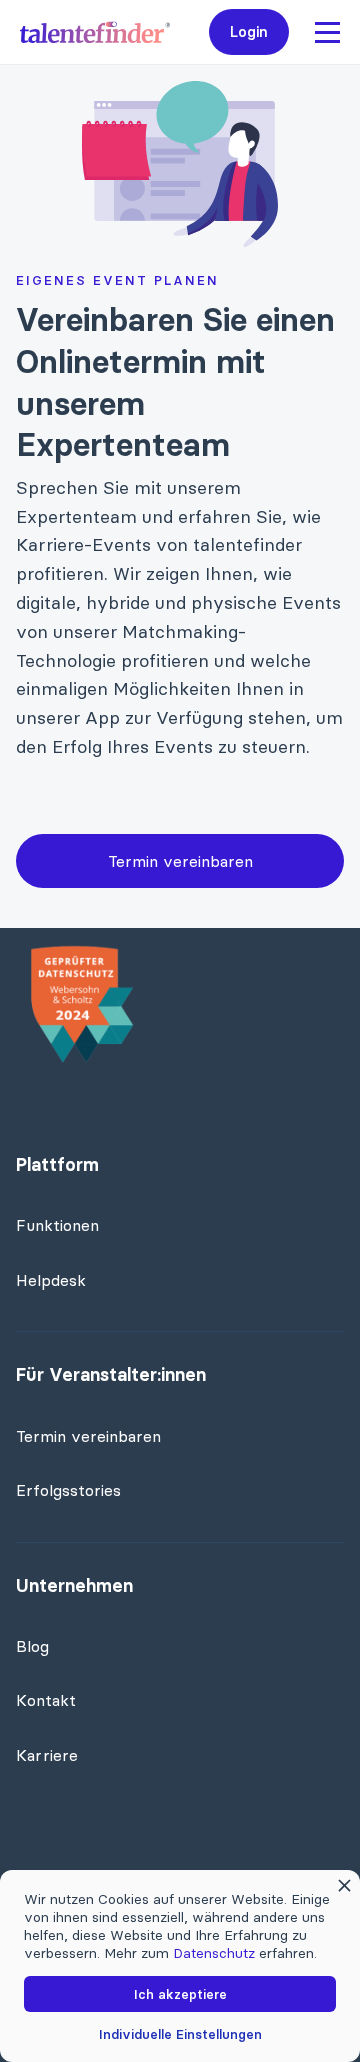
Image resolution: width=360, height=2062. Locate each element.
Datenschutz (214, 1953)
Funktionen (57, 1225)
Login (249, 31)
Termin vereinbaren (180, 861)
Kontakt (46, 1700)
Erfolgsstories (68, 1490)
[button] (327, 32)
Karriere (47, 1755)
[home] (95, 32)
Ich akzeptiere (180, 1994)
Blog (32, 1646)
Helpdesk (51, 1280)
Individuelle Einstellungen (180, 2034)
